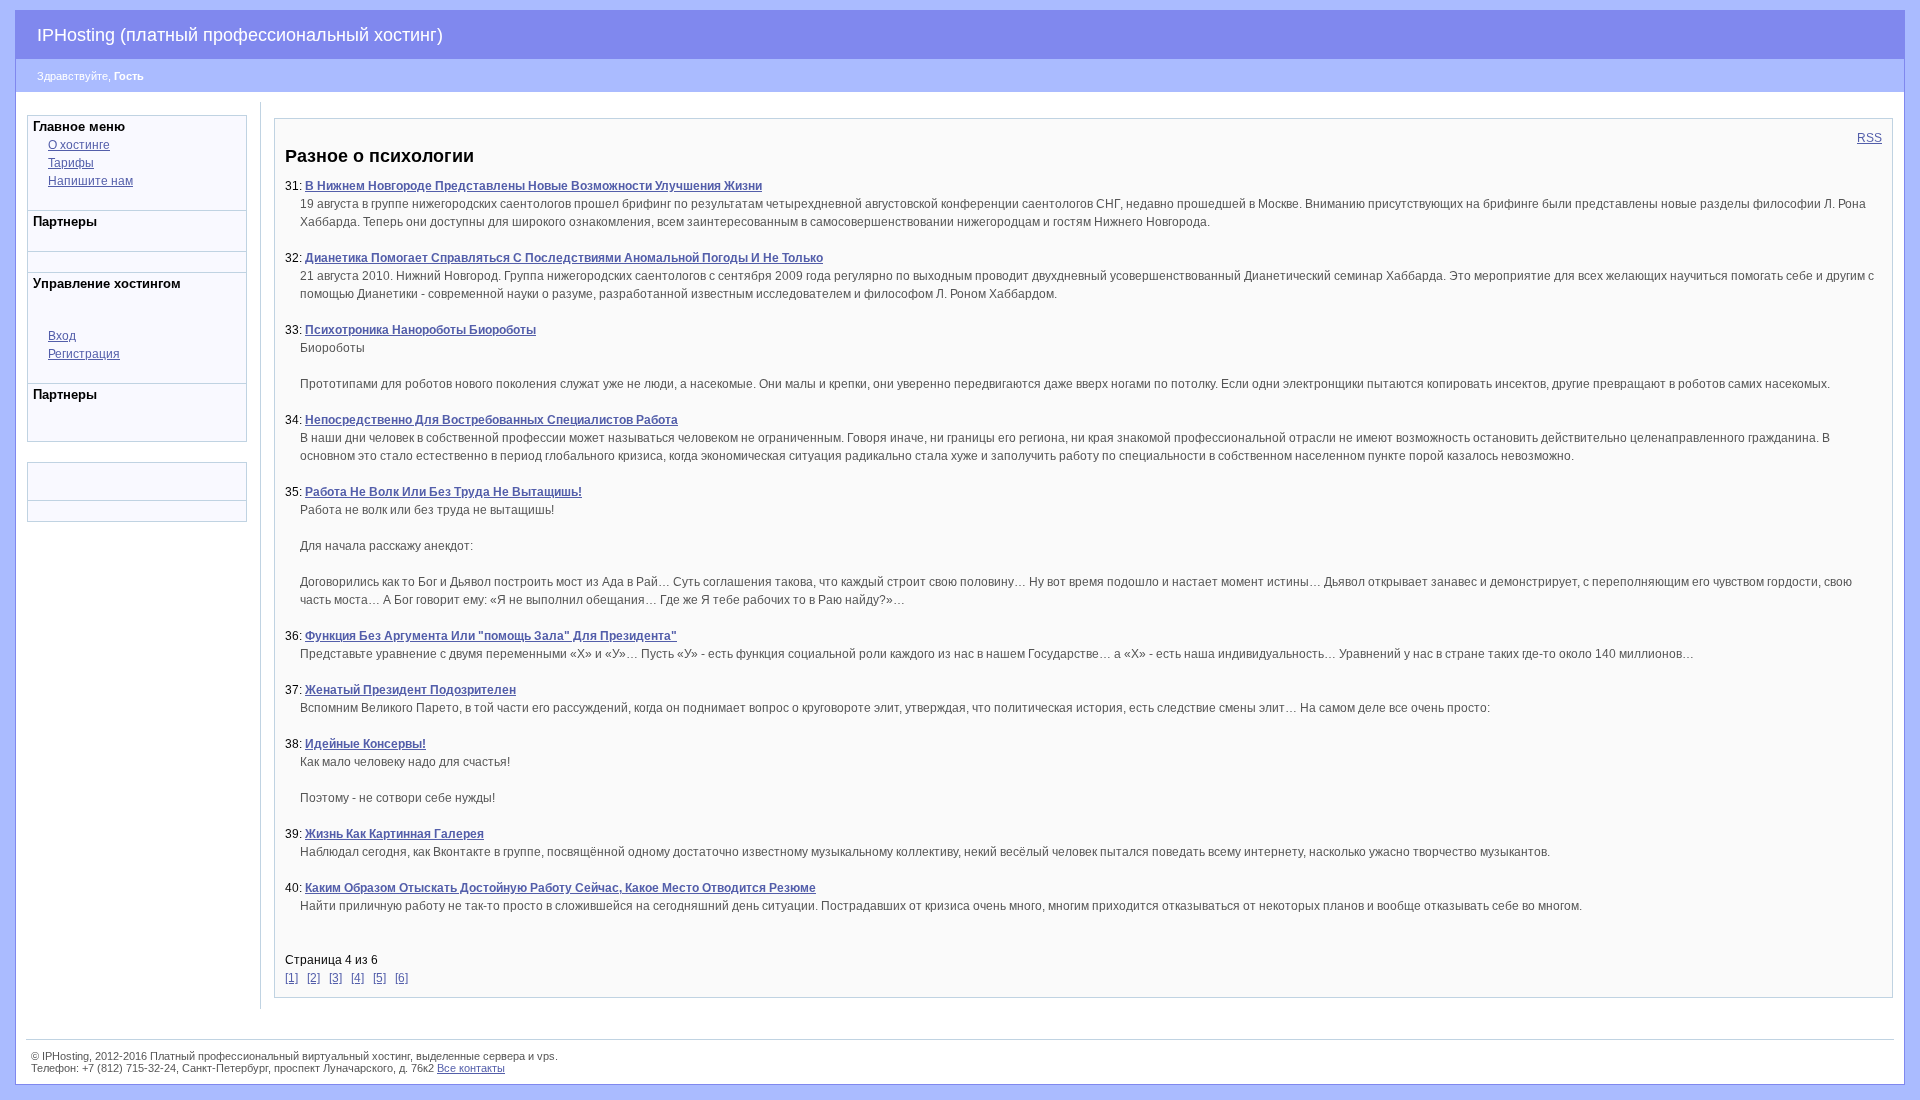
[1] (291, 978)
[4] (357, 978)
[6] (401, 978)
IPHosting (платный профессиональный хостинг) (240, 35)
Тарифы (71, 163)
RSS (1869, 138)
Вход (62, 336)
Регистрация (84, 354)
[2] (313, 978)
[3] (335, 978)
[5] (379, 978)
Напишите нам (90, 181)
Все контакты (471, 1068)
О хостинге (79, 145)
